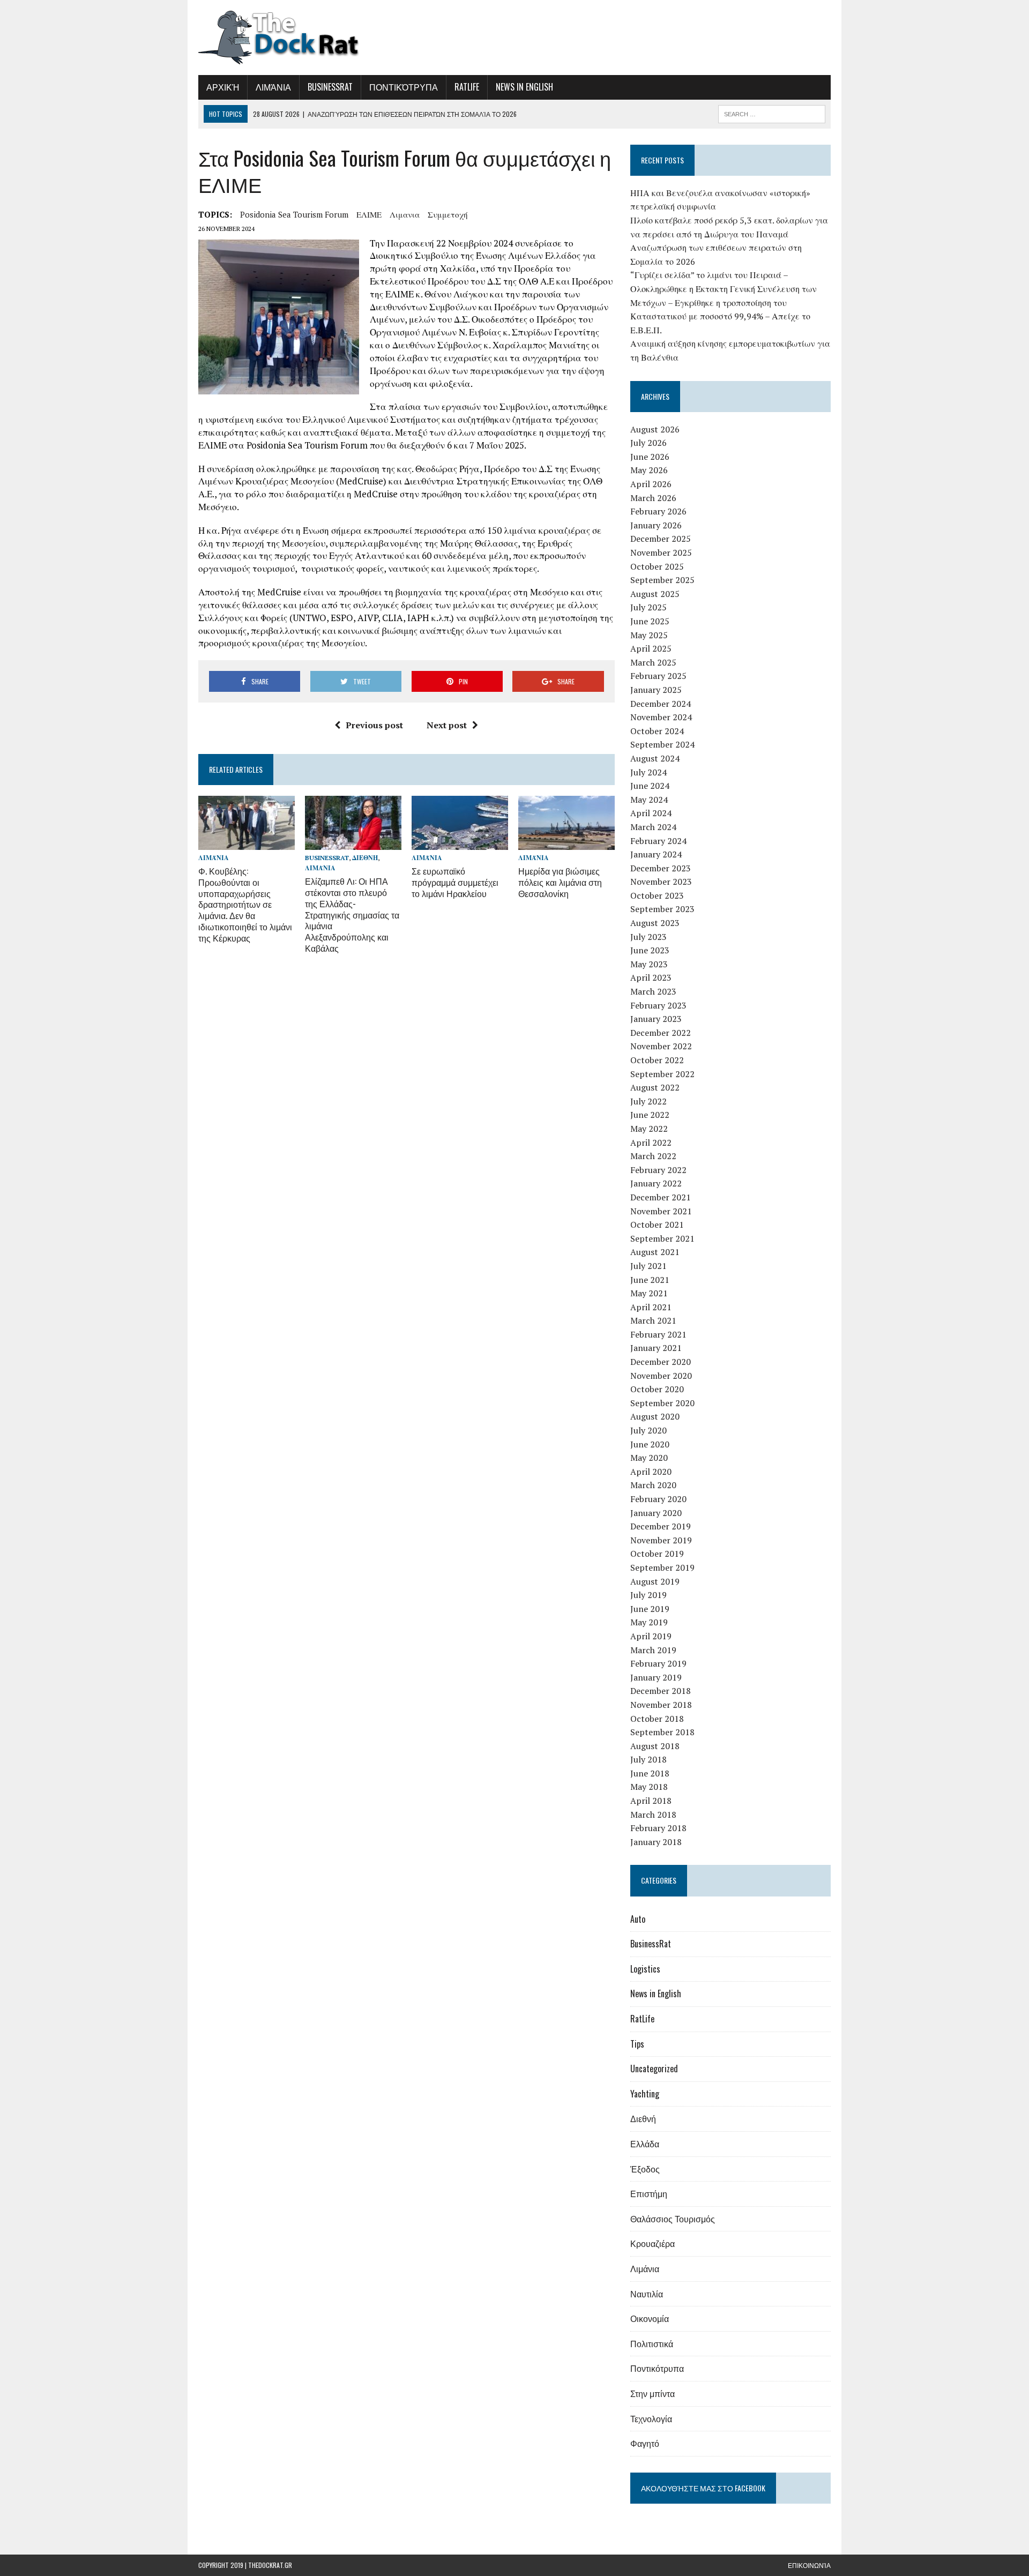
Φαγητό (645, 2443)
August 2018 (655, 1746)
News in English (524, 87)
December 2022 (661, 1033)
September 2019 (662, 1567)
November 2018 (661, 1705)
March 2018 (653, 1815)
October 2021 (657, 1224)
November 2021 (661, 1211)
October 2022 (657, 1060)
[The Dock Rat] (299, 38)
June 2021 (650, 1280)
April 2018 (651, 1801)
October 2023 (657, 895)
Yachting (645, 2094)
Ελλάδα (645, 2144)
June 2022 (650, 1115)
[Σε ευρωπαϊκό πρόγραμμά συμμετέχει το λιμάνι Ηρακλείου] (460, 842)
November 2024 (661, 717)
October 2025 (657, 566)
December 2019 (661, 1526)
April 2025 (651, 648)
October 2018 (657, 1719)
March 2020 (653, 1485)
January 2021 (656, 1348)
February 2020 (658, 1499)
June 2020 (650, 1444)
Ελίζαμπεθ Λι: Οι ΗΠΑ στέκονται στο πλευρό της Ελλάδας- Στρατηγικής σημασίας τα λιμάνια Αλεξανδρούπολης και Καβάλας (352, 914)
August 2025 (655, 594)
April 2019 (651, 1636)
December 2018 (661, 1691)
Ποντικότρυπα (404, 87)
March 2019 (653, 1650)
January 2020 (656, 1513)
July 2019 (648, 1595)
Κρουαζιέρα (653, 2243)
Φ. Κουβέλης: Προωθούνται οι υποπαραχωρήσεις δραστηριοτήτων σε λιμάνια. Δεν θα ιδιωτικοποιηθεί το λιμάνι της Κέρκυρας (245, 904)
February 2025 (658, 676)
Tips (637, 2044)
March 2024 (653, 827)
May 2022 (649, 1129)
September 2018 (662, 1732)
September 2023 (662, 909)
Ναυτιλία (647, 2294)
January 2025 (656, 690)
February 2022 (658, 1170)
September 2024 (662, 744)
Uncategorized (654, 2069)
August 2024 (655, 758)
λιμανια (405, 214)
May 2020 (649, 1458)
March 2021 (653, 1320)
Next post (447, 725)
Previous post (374, 725)
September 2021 (662, 1238)
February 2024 (658, 841)
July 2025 (648, 607)
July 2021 (648, 1266)
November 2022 (661, 1046)
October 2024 (657, 731)
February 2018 (658, 1828)
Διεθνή (365, 858)
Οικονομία (650, 2318)
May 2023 (649, 964)
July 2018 (648, 1759)
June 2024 (650, 786)
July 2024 (648, 772)
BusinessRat (330, 87)
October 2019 (657, 1554)
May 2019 (649, 1622)
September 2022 (662, 1074)
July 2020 (648, 1430)
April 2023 (651, 977)
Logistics (645, 1969)
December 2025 (661, 539)
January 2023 (656, 1019)
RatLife (467, 87)
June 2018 (650, 1773)
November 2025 (661, 552)
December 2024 (661, 704)
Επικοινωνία (809, 2565)
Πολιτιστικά (652, 2343)
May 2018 (649, 1787)
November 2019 (661, 1540)
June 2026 (650, 457)
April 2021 (651, 1307)
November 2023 (661, 882)
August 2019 (655, 1581)
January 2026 (656, 525)
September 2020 (662, 1403)
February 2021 (658, 1334)
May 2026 (649, 470)
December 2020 (661, 1362)
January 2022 (656, 1183)
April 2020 (651, 1472)
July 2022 (648, 1101)
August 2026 (655, 429)
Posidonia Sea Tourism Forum (294, 214)
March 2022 (653, 1156)
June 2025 (650, 621)
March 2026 (653, 498)
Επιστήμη (649, 2193)
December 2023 (661, 868)
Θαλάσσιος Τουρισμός (673, 2219)
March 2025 (653, 662)
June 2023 (650, 950)
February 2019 (658, 1663)
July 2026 (648, 443)
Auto (638, 1919)
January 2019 (656, 1677)
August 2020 (655, 1416)
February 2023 (658, 1005)
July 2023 (648, 937)
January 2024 (656, 854)
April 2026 (651, 484)
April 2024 (651, 813)
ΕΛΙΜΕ (369, 214)
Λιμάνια (273, 87)
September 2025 (662, 580)
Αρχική (223, 87)
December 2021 (661, 1197)
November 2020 (661, 1376)
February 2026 (658, 511)
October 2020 (657, 1389)
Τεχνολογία (651, 2418)
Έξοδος (645, 2169)
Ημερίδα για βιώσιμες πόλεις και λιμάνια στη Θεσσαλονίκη (560, 882)
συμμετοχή (448, 214)
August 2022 (655, 1087)
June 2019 (650, 1609)
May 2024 (649, 800)
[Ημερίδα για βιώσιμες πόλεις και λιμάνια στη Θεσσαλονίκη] (566, 842)
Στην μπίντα (653, 2393)
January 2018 (656, 1842)
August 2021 (655, 1252)
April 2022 (651, 1143)
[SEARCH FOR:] (772, 113)
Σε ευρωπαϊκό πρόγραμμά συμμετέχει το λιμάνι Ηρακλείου (455, 882)
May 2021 (649, 1293)
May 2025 (649, 635)
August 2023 (655, 923)
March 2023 (653, 991)
